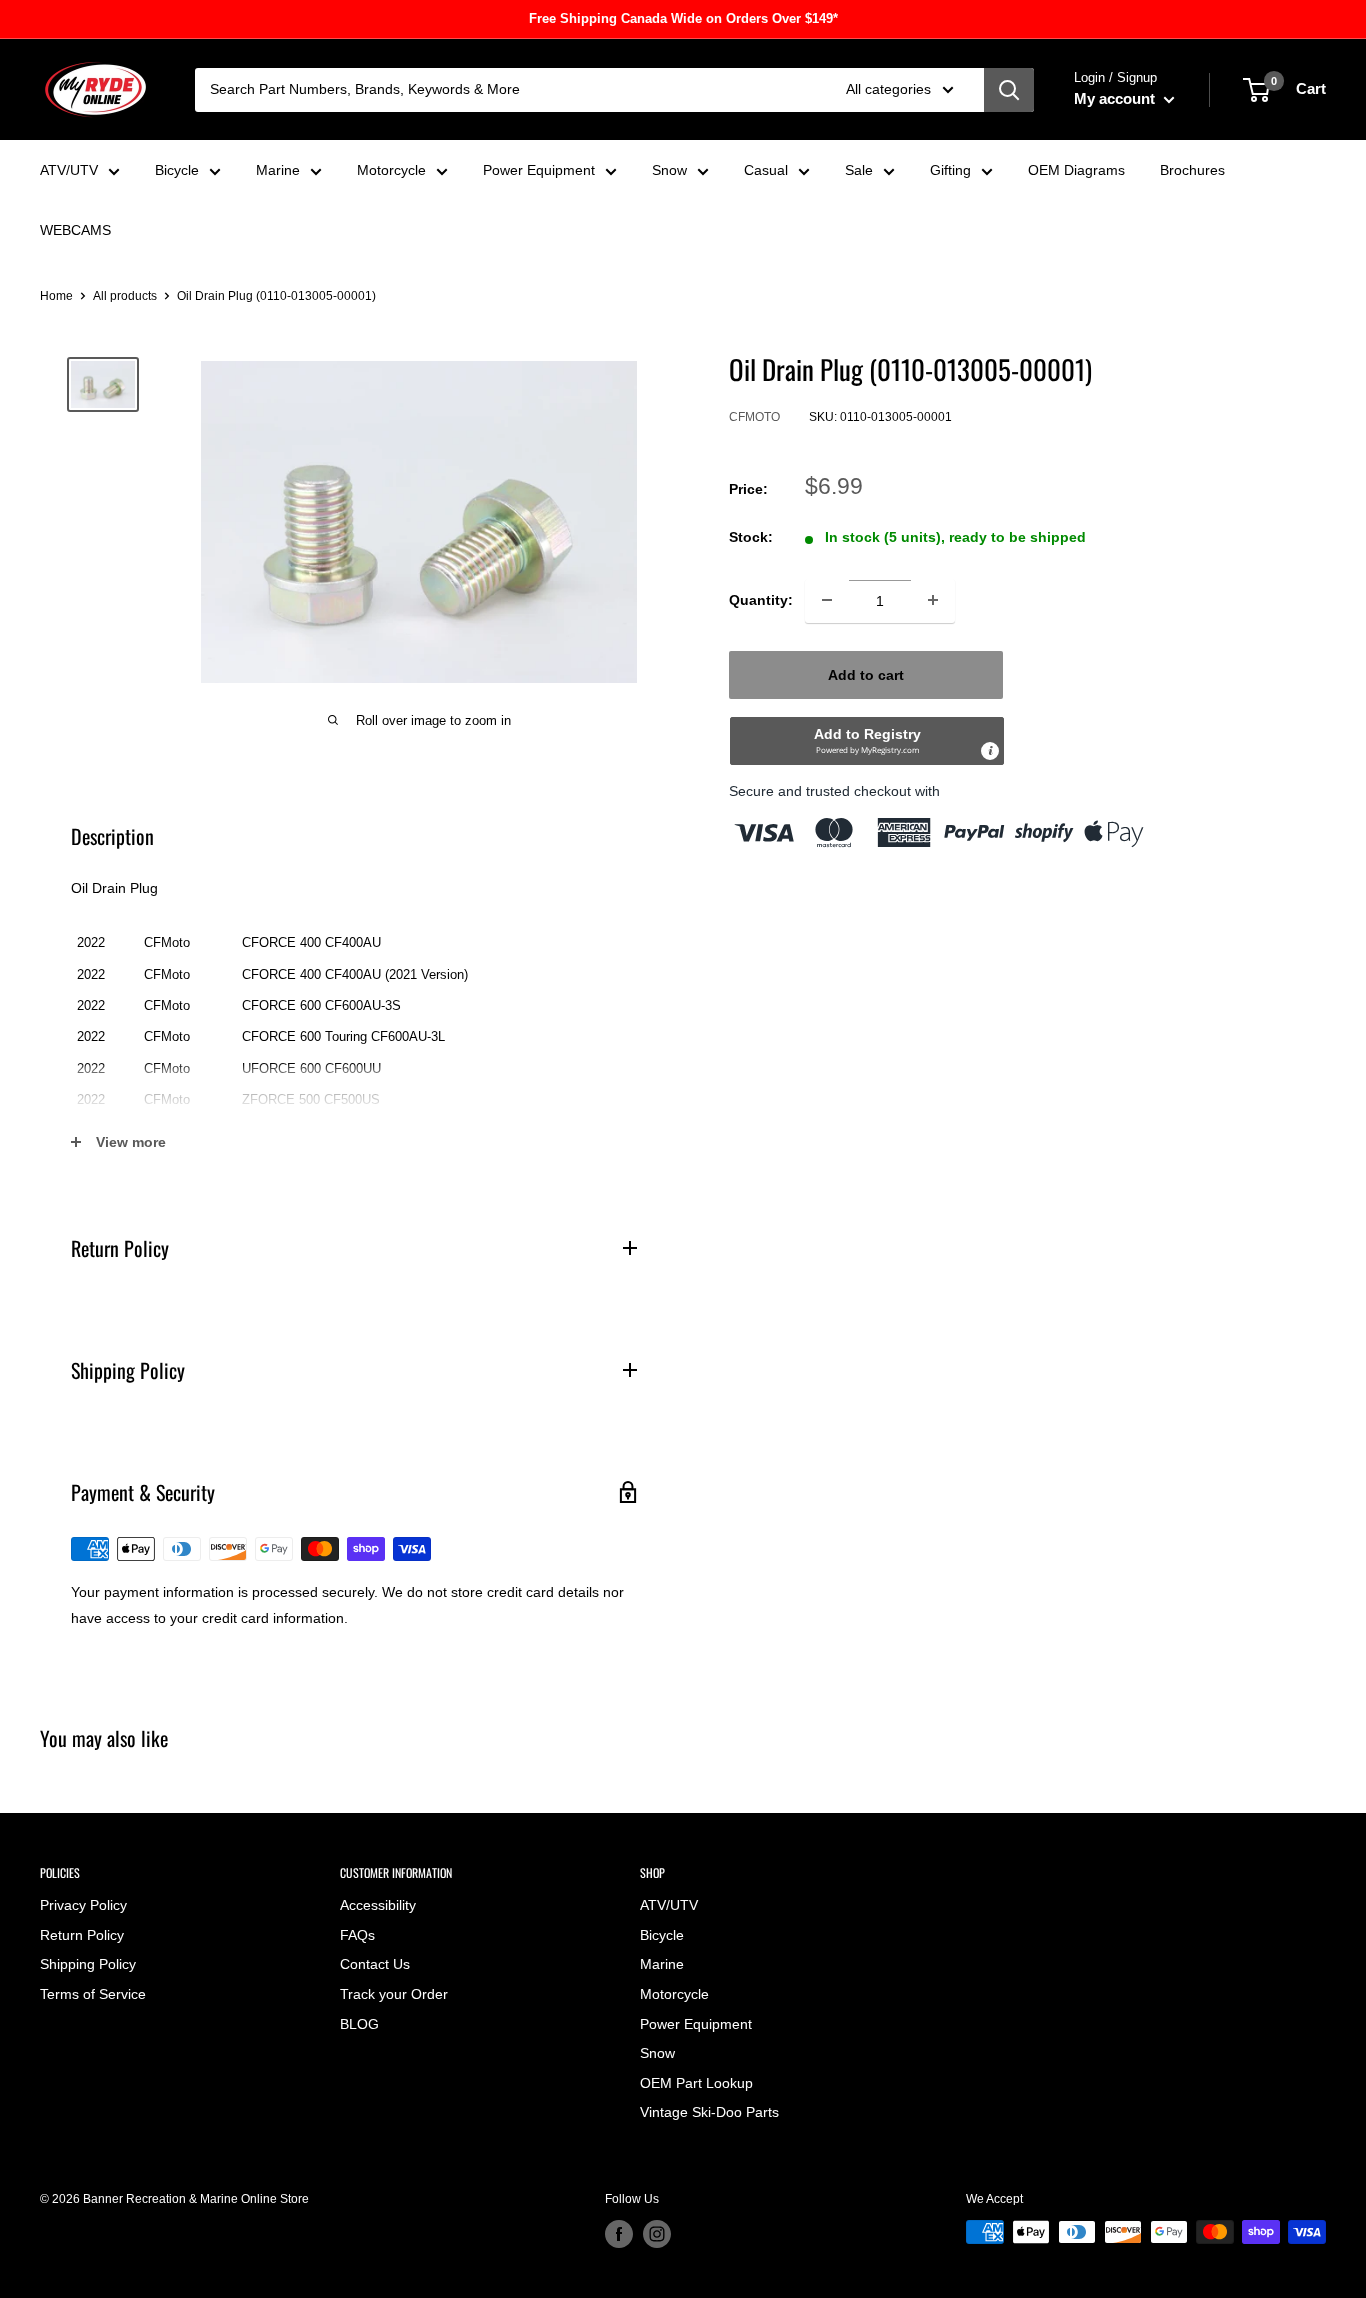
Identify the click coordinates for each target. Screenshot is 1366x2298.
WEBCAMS (75, 230)
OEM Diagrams (1076, 170)
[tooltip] (990, 750)
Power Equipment (539, 170)
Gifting (950, 170)
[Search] (1009, 90)
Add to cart (866, 674)
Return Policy (82, 1935)
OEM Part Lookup (696, 2083)
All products (125, 296)
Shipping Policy (88, 1964)
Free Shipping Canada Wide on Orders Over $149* (683, 18)
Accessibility (378, 1905)
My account (1116, 98)
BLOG (359, 2024)
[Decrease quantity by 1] (827, 600)
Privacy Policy (83, 1905)
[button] (867, 740)
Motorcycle (391, 170)
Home (56, 296)
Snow (669, 170)
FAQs (357, 1935)
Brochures (1192, 170)
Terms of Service (93, 1994)
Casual (766, 170)
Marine (278, 170)
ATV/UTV (69, 170)
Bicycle (177, 170)
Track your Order (394, 1994)
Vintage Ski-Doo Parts (709, 2112)
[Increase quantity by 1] (933, 600)
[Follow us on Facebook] (619, 2234)
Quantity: (761, 600)
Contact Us (375, 1964)
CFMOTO (754, 417)
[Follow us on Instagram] (657, 2234)
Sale (859, 170)
